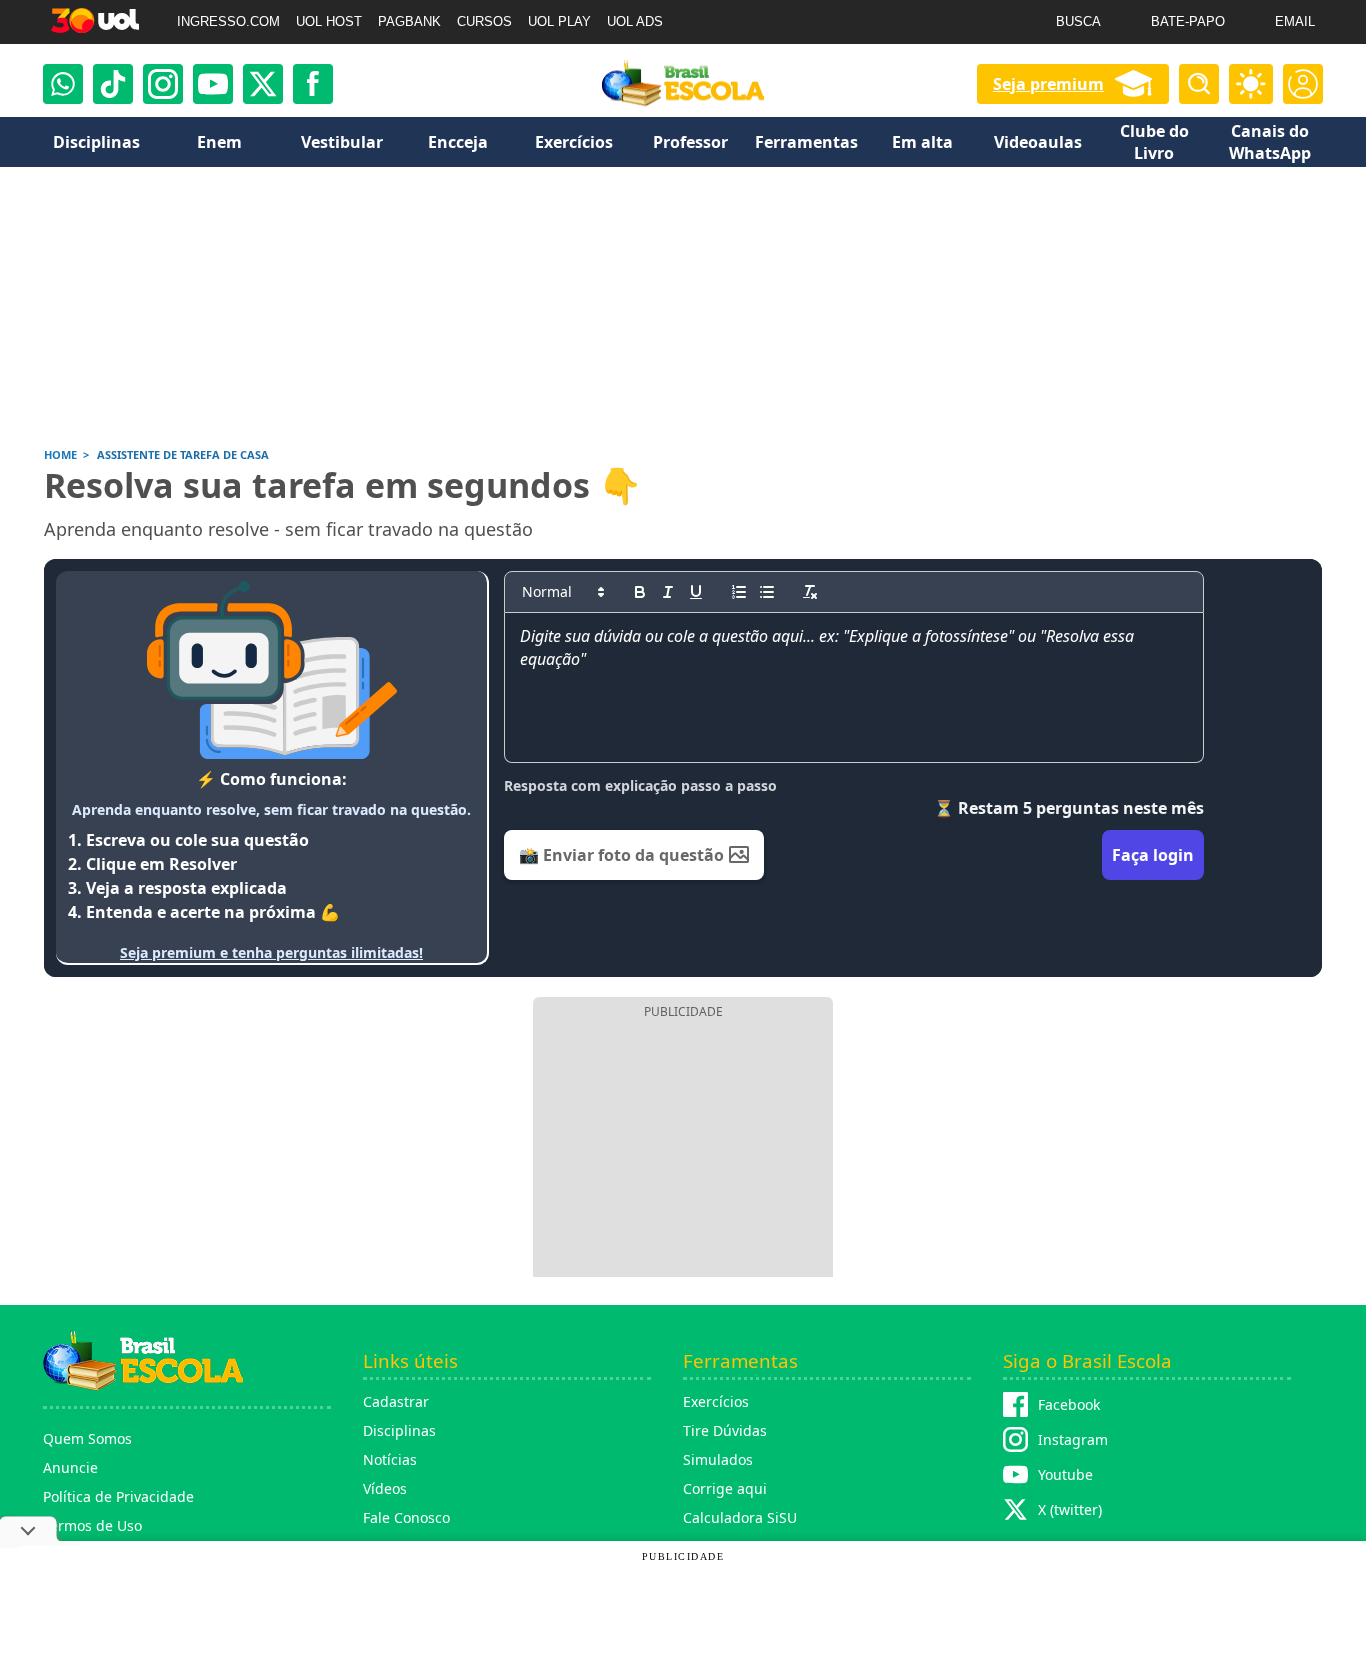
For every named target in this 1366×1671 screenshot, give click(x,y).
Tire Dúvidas (725, 1430)
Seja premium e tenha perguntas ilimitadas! (271, 952)
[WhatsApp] (63, 84)
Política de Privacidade (118, 1496)
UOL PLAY (559, 21)
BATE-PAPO (1188, 21)
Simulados (718, 1459)
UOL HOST (329, 21)
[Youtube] (213, 84)
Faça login (1153, 855)
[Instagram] (163, 84)
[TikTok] (113, 84)
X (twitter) (1070, 1509)
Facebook (1069, 1404)
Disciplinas (399, 1430)
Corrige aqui (725, 1488)
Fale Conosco (406, 1517)
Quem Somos (87, 1438)
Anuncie (70, 1467)
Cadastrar (396, 1401)
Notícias (390, 1459)
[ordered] (739, 592)
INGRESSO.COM (228, 21)
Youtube (1065, 1474)
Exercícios (716, 1401)
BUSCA (1078, 21)
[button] (562, 592)
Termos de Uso (92, 1525)
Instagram (1073, 1439)
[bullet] (767, 592)
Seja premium (1048, 84)
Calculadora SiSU (740, 1517)
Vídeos (385, 1488)
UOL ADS (635, 21)
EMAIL (1295, 21)
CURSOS (484, 21)
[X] (263, 84)
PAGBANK (409, 21)
